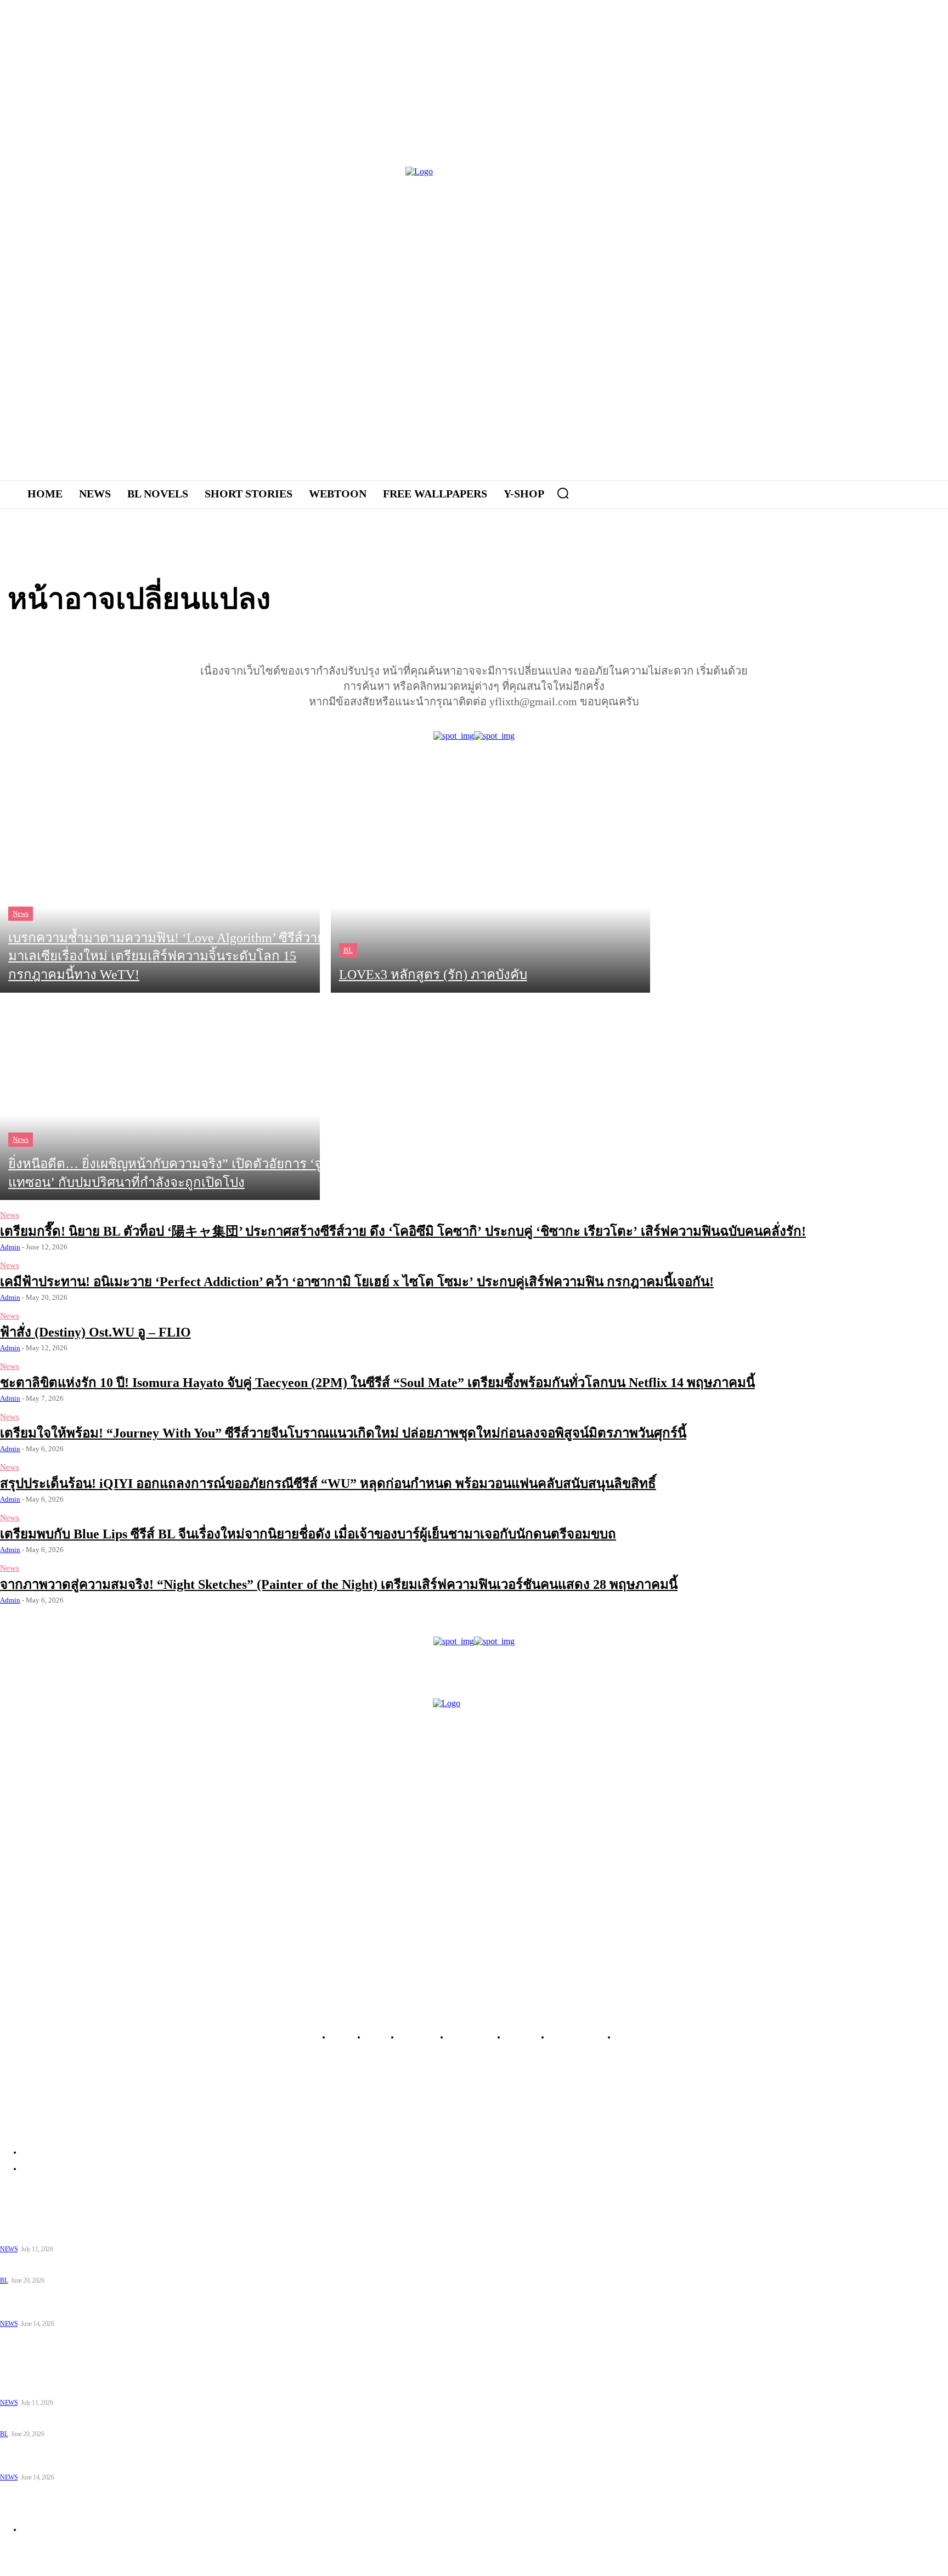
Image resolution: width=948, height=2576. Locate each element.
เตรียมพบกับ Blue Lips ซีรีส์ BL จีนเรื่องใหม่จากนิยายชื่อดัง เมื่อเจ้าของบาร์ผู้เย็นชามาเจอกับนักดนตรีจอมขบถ (308, 1534)
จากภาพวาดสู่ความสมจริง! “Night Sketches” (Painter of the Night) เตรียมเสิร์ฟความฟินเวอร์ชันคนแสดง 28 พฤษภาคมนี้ (339, 1584)
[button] (563, 493)
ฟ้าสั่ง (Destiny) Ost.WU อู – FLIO (95, 1332)
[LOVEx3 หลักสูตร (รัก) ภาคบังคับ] (491, 889)
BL (348, 950)
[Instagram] (754, 318)
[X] (784, 318)
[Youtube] (814, 318)
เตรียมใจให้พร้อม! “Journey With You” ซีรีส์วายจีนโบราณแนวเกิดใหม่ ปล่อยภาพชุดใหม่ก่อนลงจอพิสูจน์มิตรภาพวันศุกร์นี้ (343, 1433)
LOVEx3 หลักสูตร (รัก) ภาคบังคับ (56, 2266)
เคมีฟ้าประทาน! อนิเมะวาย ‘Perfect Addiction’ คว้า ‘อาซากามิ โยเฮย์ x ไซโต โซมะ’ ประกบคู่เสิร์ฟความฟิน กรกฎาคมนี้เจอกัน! (357, 1282)
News (21, 913)
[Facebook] (723, 318)
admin (10, 1247)
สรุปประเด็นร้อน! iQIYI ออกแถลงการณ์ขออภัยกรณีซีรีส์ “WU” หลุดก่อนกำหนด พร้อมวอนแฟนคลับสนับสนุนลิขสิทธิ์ (328, 1484)
